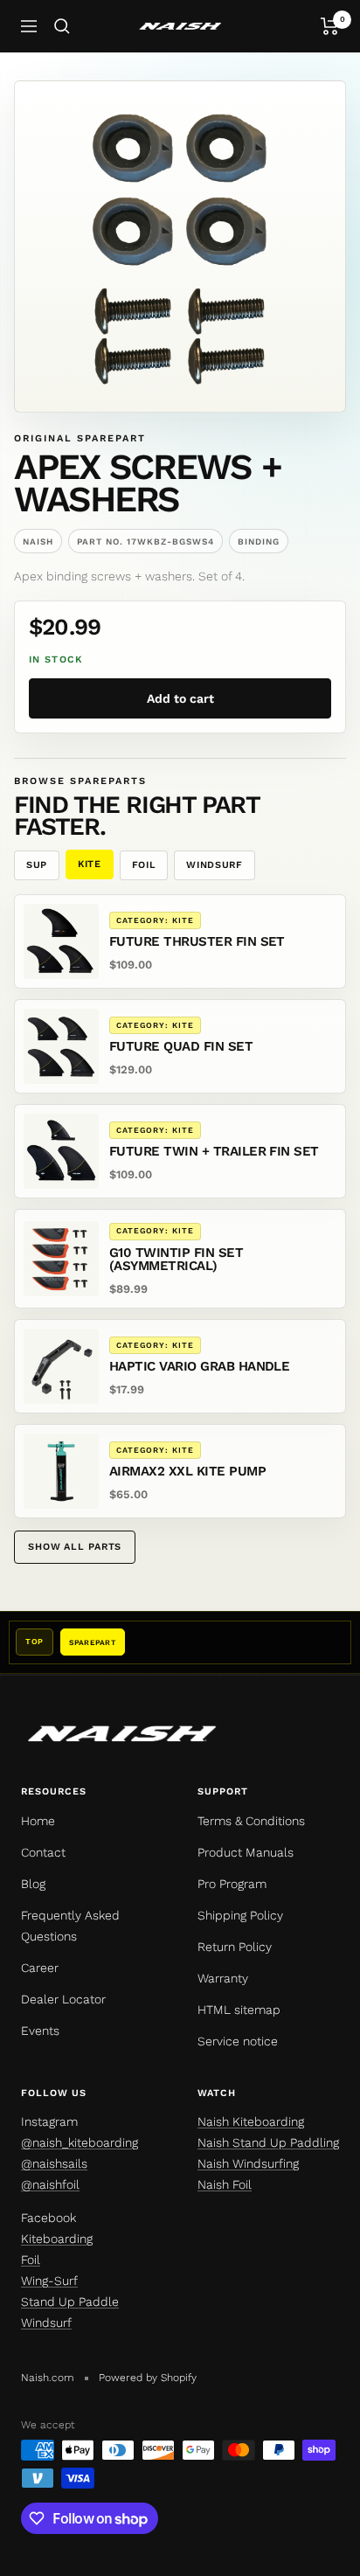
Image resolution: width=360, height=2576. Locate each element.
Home (38, 1821)
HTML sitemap (239, 2010)
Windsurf (214, 865)
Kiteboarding (57, 2239)
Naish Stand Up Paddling (268, 2142)
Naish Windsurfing (248, 2163)
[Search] (62, 26)
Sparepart (93, 1642)
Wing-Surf (49, 2281)
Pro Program (232, 1884)
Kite (90, 864)
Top (35, 1642)
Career (40, 1968)
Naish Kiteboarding (251, 2121)
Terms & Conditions (251, 1821)
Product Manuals (246, 1852)
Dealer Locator (63, 1999)
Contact (43, 1852)
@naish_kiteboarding (80, 2142)
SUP (37, 865)
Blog (33, 1884)
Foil (144, 865)
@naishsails (54, 2163)
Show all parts (75, 1547)
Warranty (223, 1978)
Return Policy (235, 1947)
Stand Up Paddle (70, 2302)
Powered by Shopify (148, 2378)
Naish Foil (225, 2184)
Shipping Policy (240, 1915)
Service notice (238, 2041)
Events (40, 2031)
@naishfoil (50, 2184)
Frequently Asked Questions (70, 1926)
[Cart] (330, 26)
